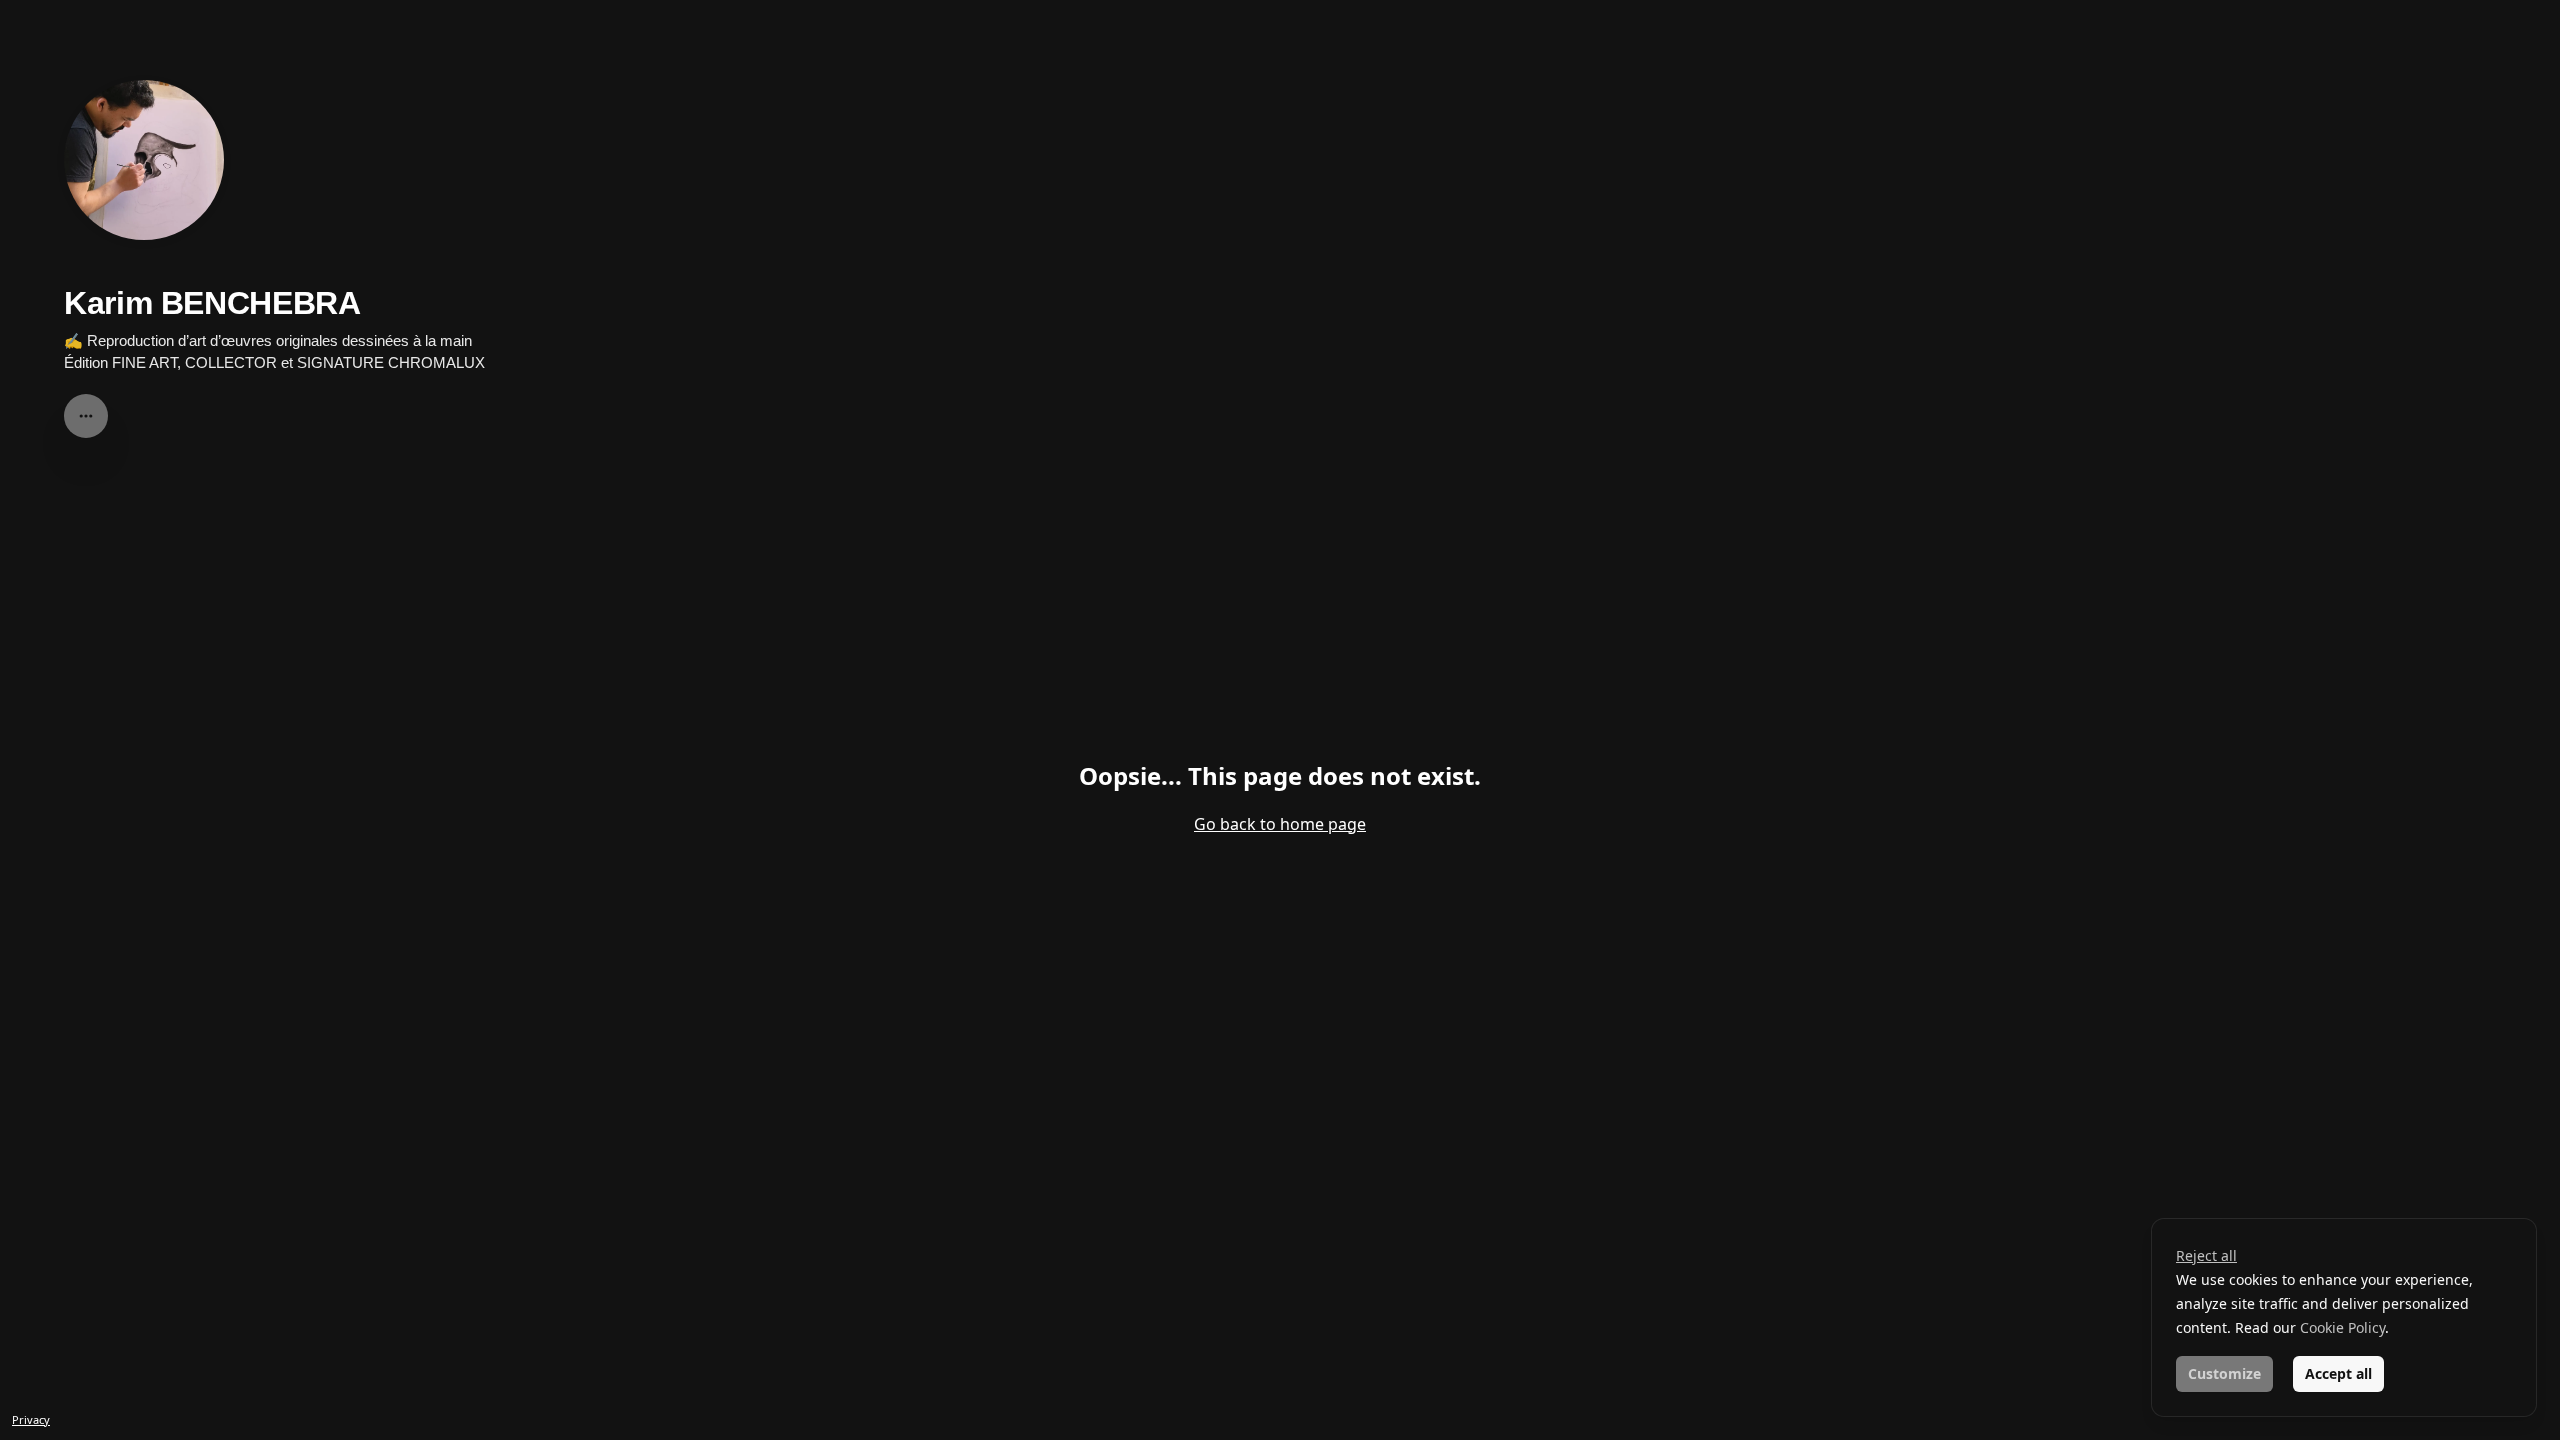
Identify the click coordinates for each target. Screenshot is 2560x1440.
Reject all (2206, 1255)
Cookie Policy (2342, 1327)
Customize (2224, 1373)
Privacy (31, 1419)
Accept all (2338, 1373)
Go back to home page (1280, 824)
